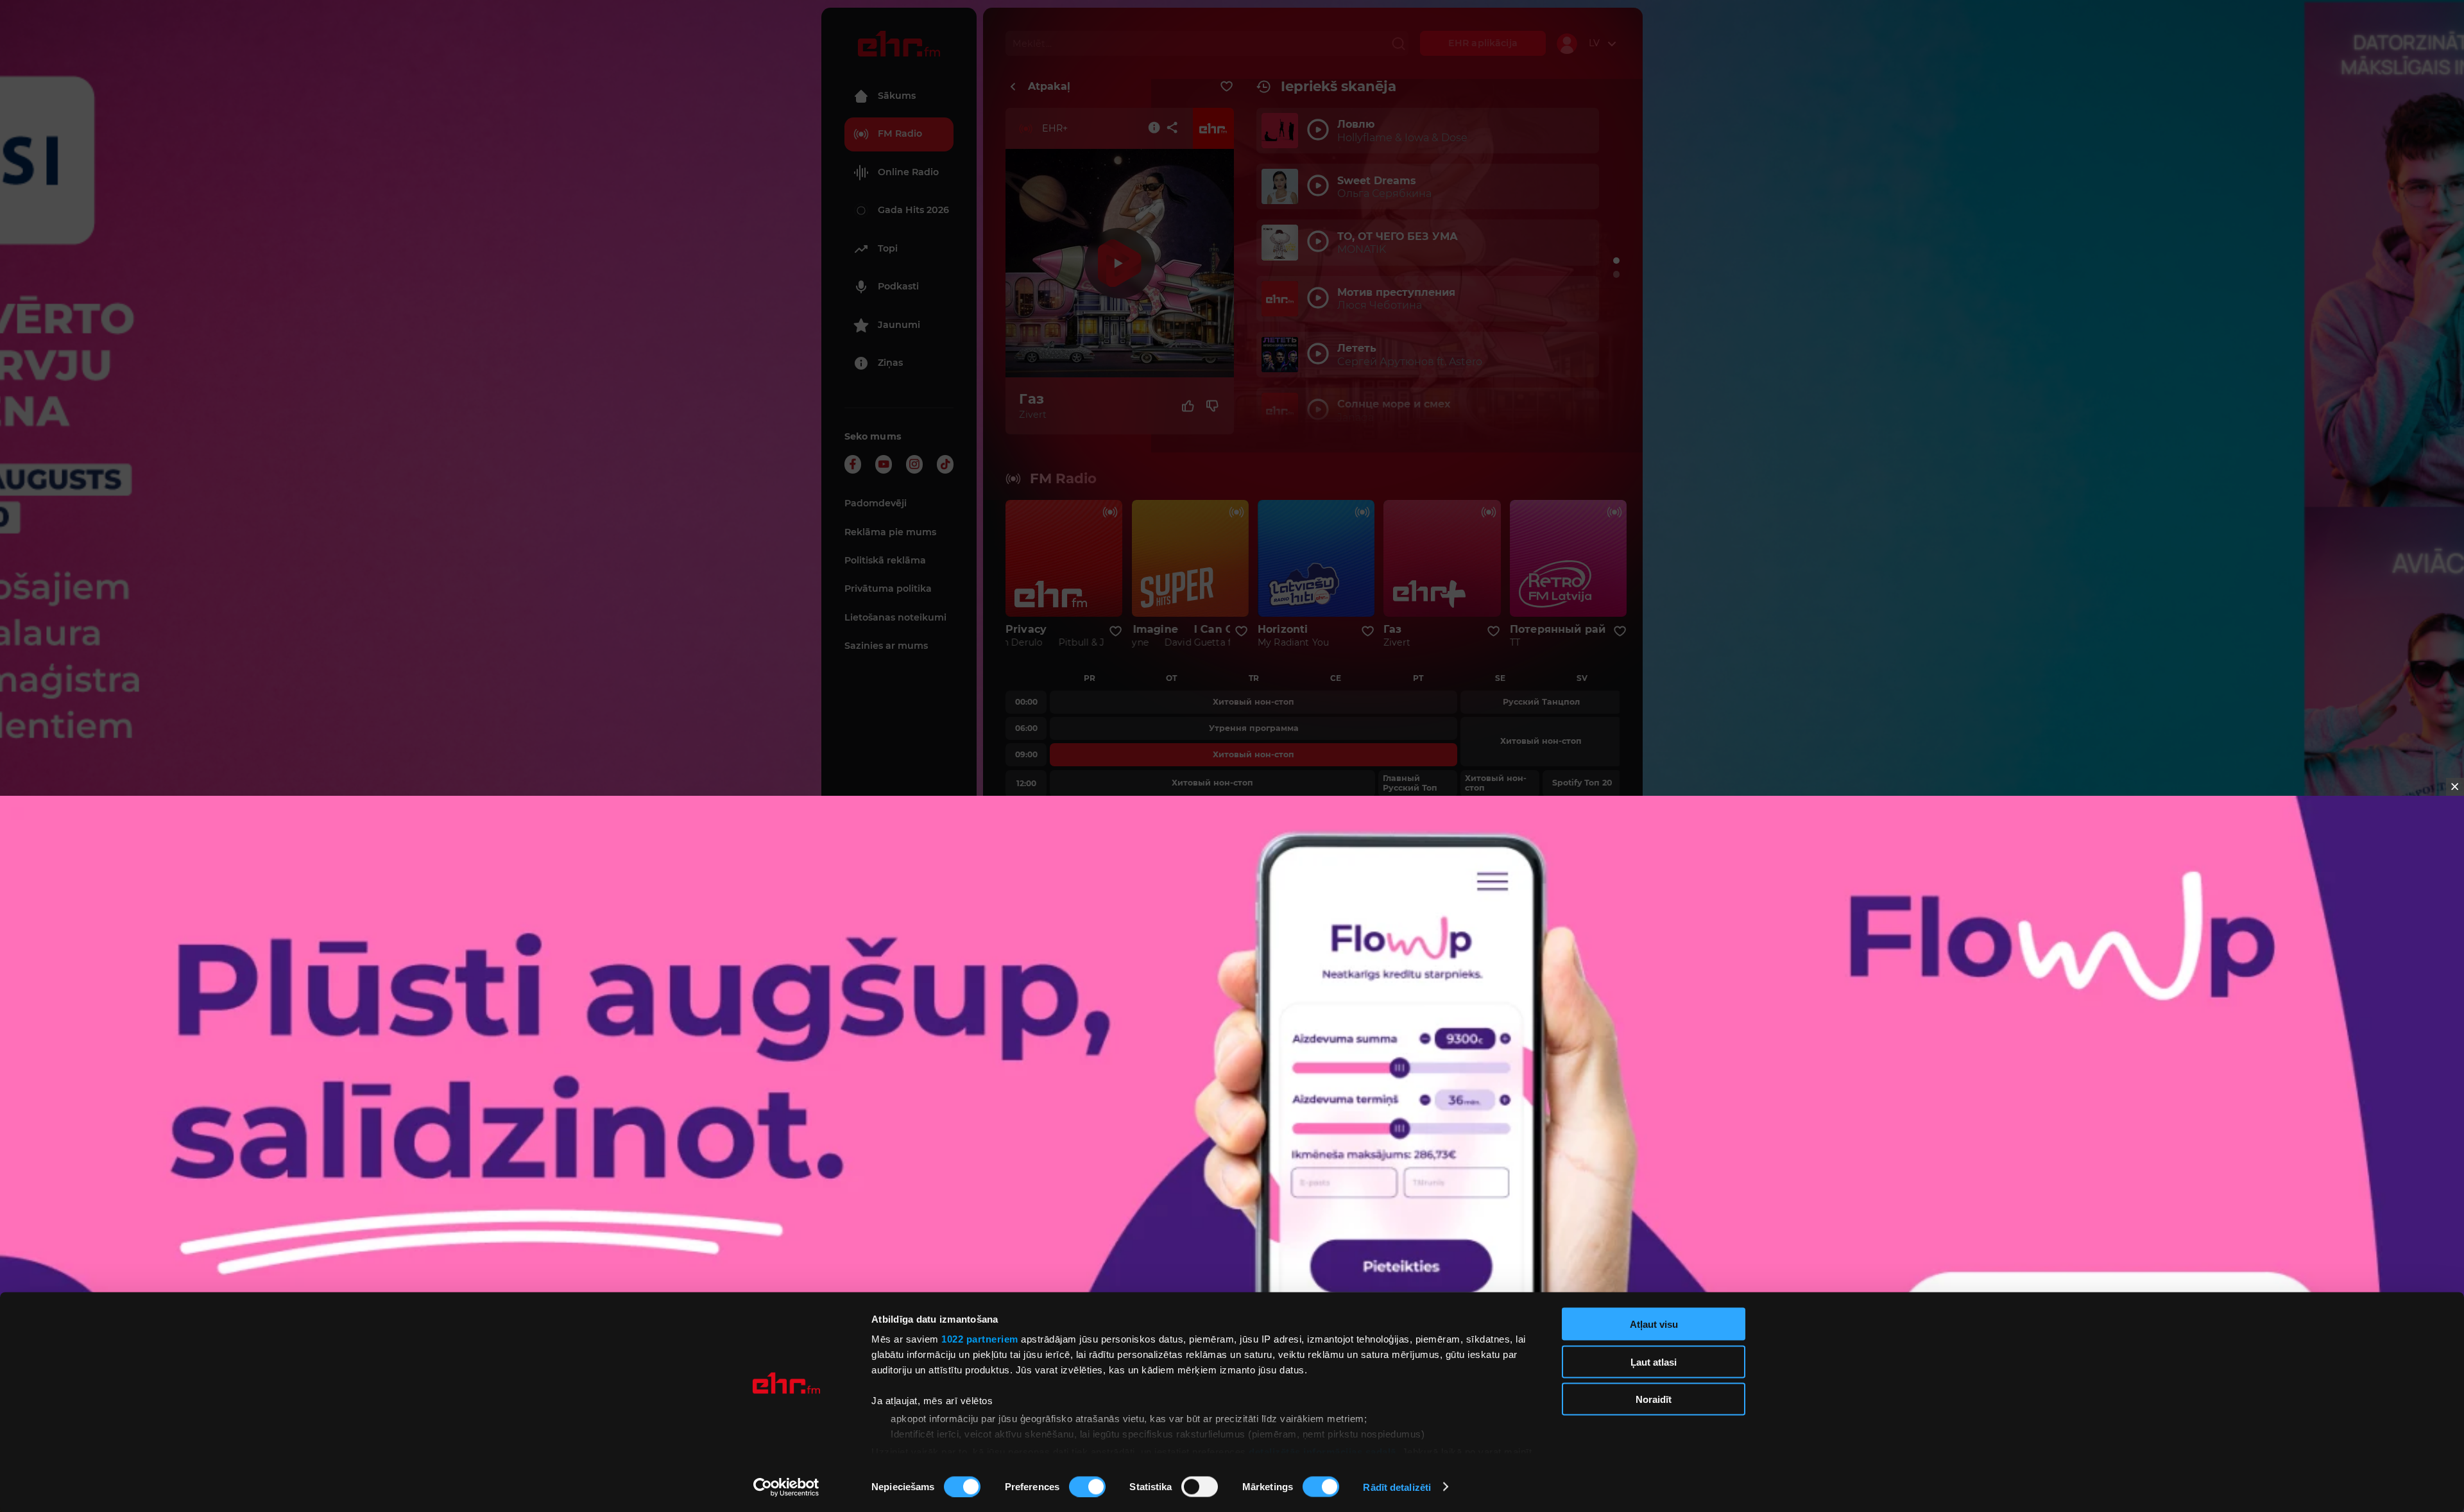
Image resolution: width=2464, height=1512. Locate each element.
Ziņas (890, 363)
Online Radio (908, 172)
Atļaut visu (1654, 1324)
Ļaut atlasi (1654, 1362)
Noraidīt (1654, 1399)
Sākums (897, 96)
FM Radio (900, 133)
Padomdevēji (876, 503)
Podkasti (898, 286)
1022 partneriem (980, 1339)
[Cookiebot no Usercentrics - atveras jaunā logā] (786, 1487)
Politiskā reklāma (885, 560)
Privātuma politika (888, 588)
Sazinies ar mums (886, 646)
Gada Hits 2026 (913, 210)
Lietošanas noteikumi (895, 617)
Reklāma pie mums (890, 532)
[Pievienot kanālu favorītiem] (1227, 87)
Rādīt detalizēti (1397, 1487)
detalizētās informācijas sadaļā (1322, 1451)
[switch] (1087, 1486)
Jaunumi (899, 325)
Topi (888, 248)
